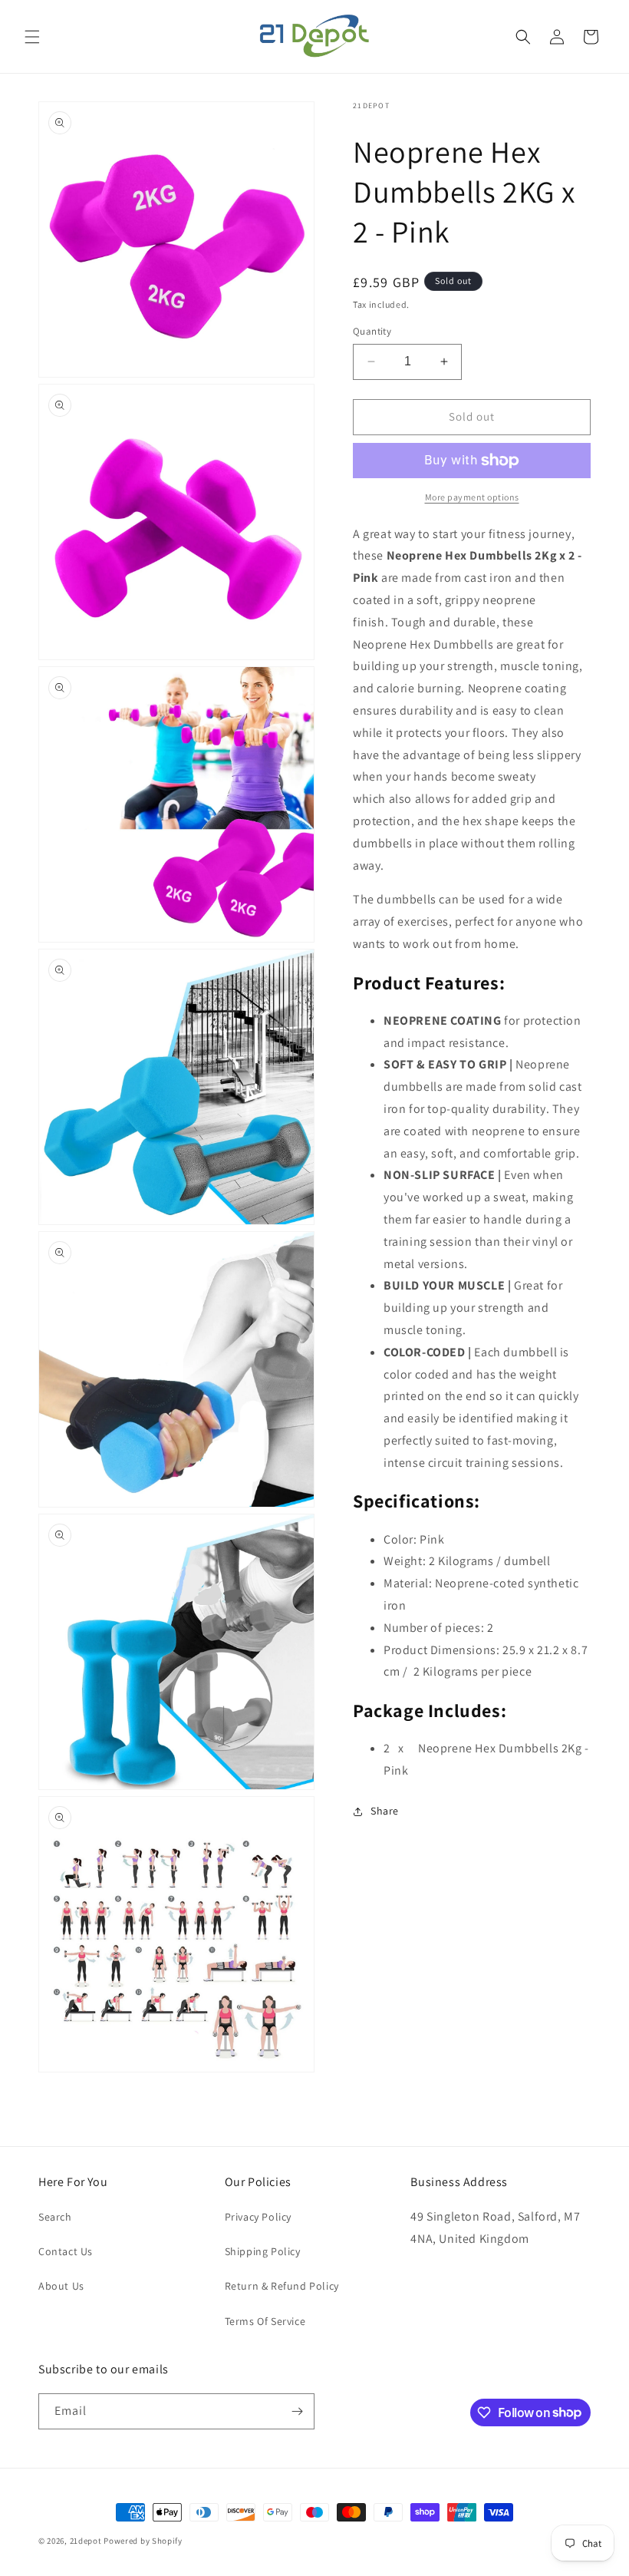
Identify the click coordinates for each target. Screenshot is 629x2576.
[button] (32, 37)
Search (55, 2217)
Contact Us (66, 2251)
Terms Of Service (265, 2321)
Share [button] (385, 1811)
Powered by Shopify (143, 2541)
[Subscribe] (297, 2411)
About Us (61, 2286)
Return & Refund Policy (282, 2286)
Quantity (372, 331)
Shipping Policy (263, 2251)
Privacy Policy (258, 2217)
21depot (86, 2541)
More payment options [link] (472, 497)
